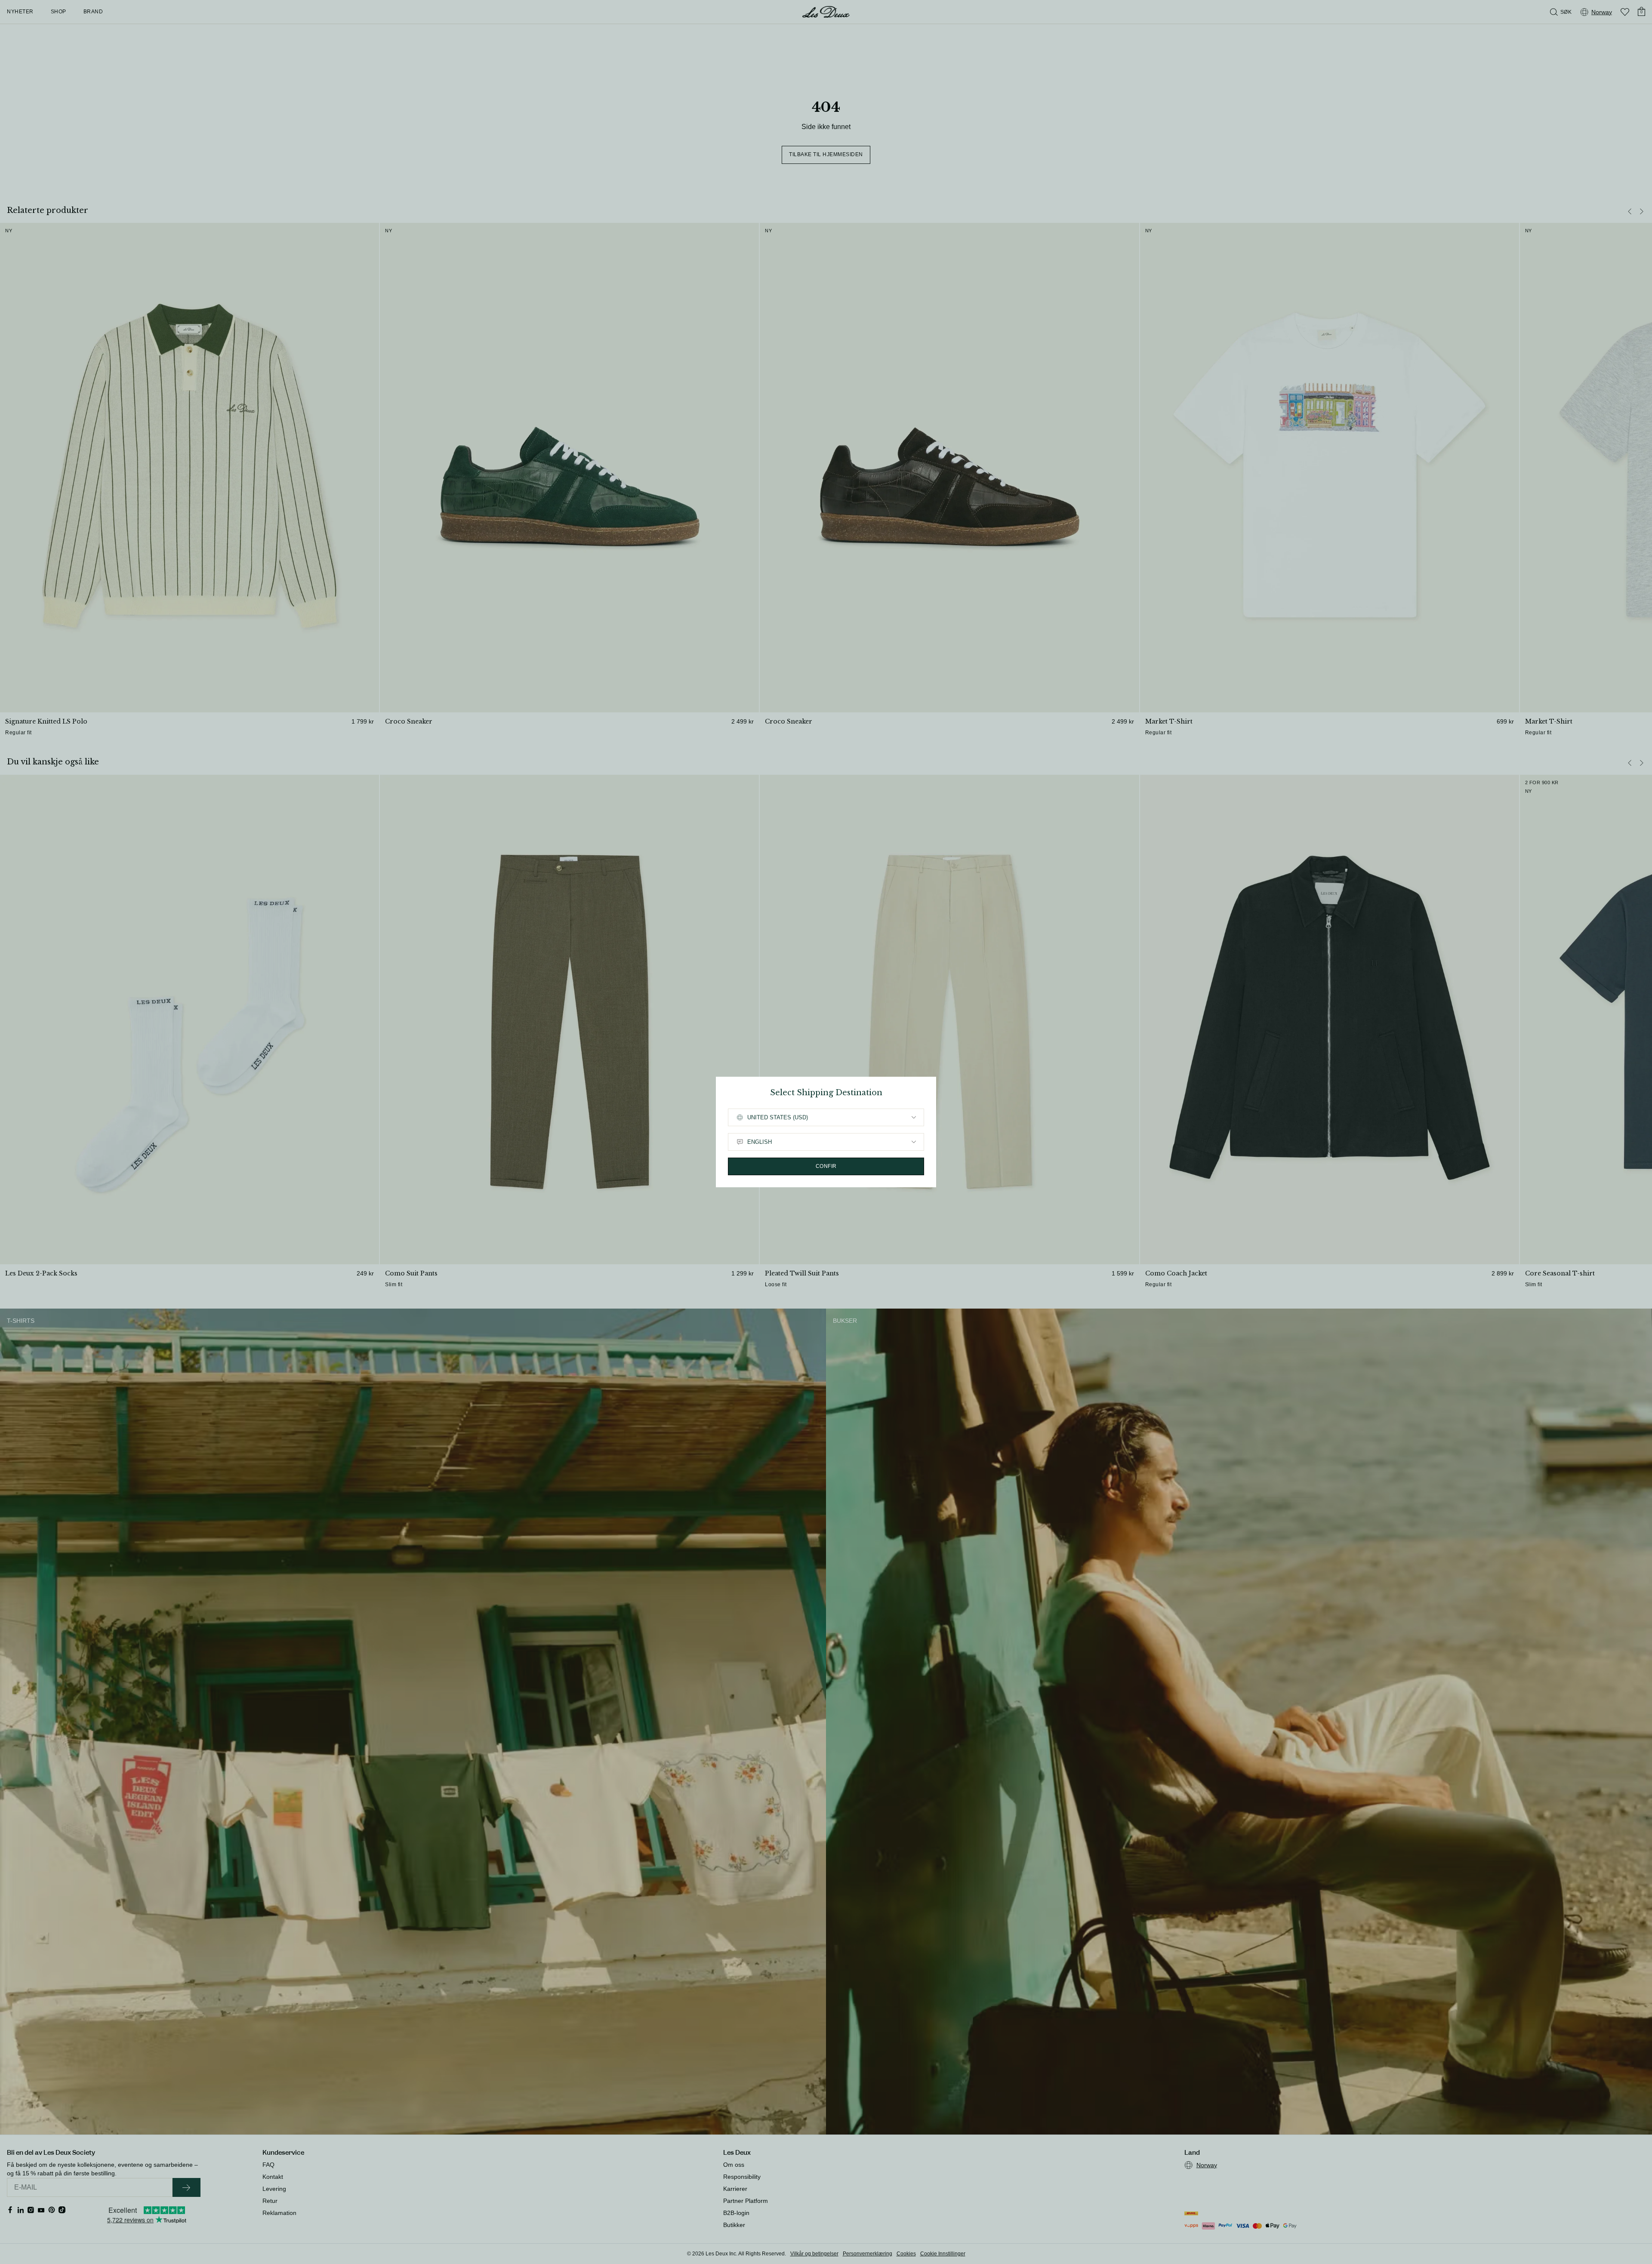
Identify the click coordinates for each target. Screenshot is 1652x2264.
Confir (826, 1166)
